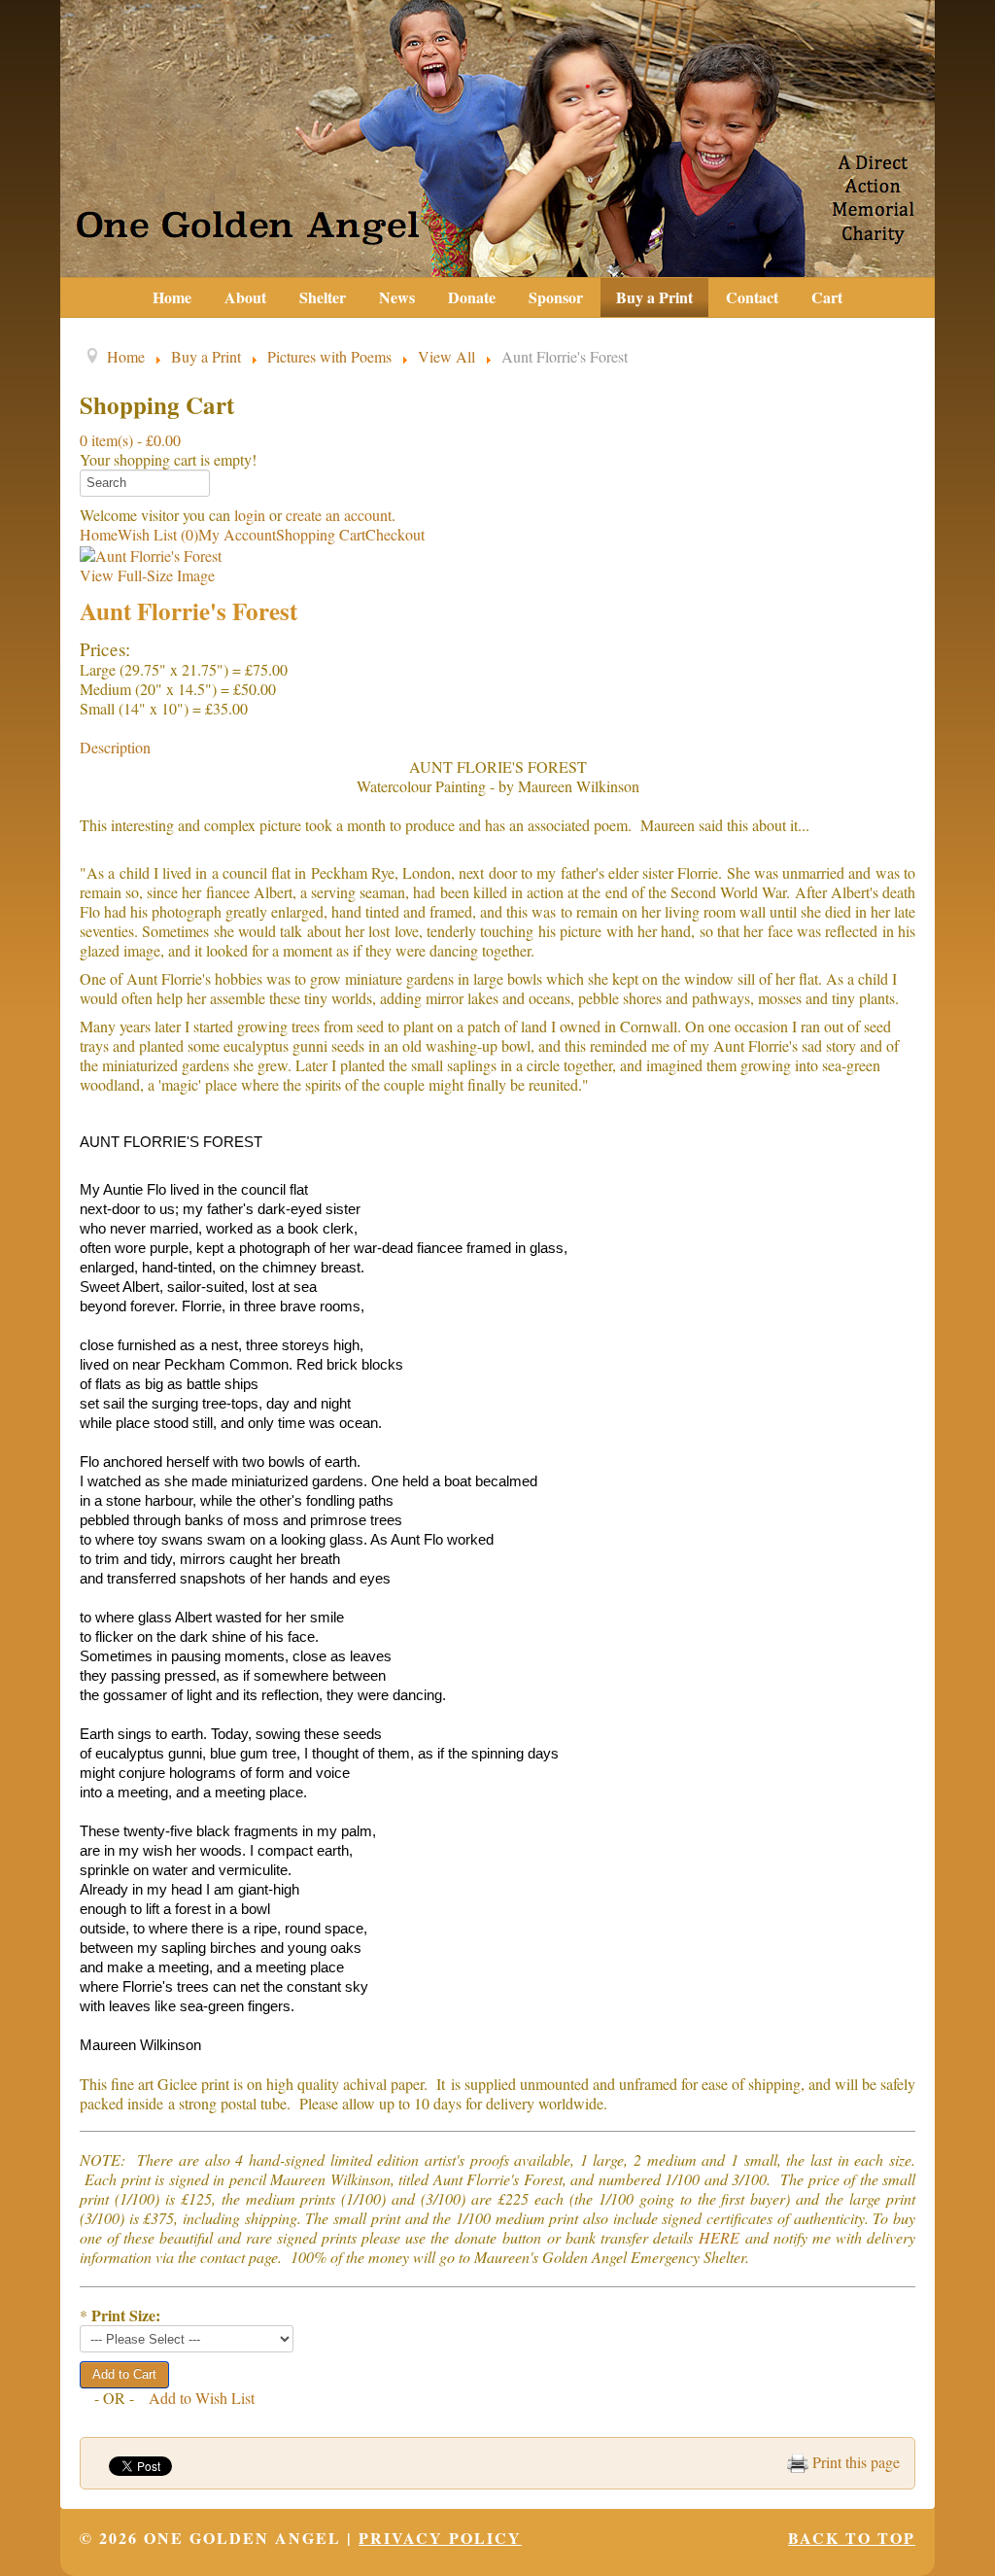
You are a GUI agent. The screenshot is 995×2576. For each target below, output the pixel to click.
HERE (719, 2237)
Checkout (395, 534)
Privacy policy (440, 2538)
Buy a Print (654, 297)
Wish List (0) (158, 534)
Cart (827, 297)
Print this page (854, 2462)
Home (172, 297)
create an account (339, 515)
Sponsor (556, 297)
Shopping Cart (321, 534)
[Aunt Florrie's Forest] (151, 554)
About (245, 297)
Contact (752, 297)
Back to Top (852, 2538)
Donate (472, 297)
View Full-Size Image (147, 575)
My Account (237, 534)
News (397, 297)
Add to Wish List (202, 2398)
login (250, 515)
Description (115, 747)
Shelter (323, 297)
